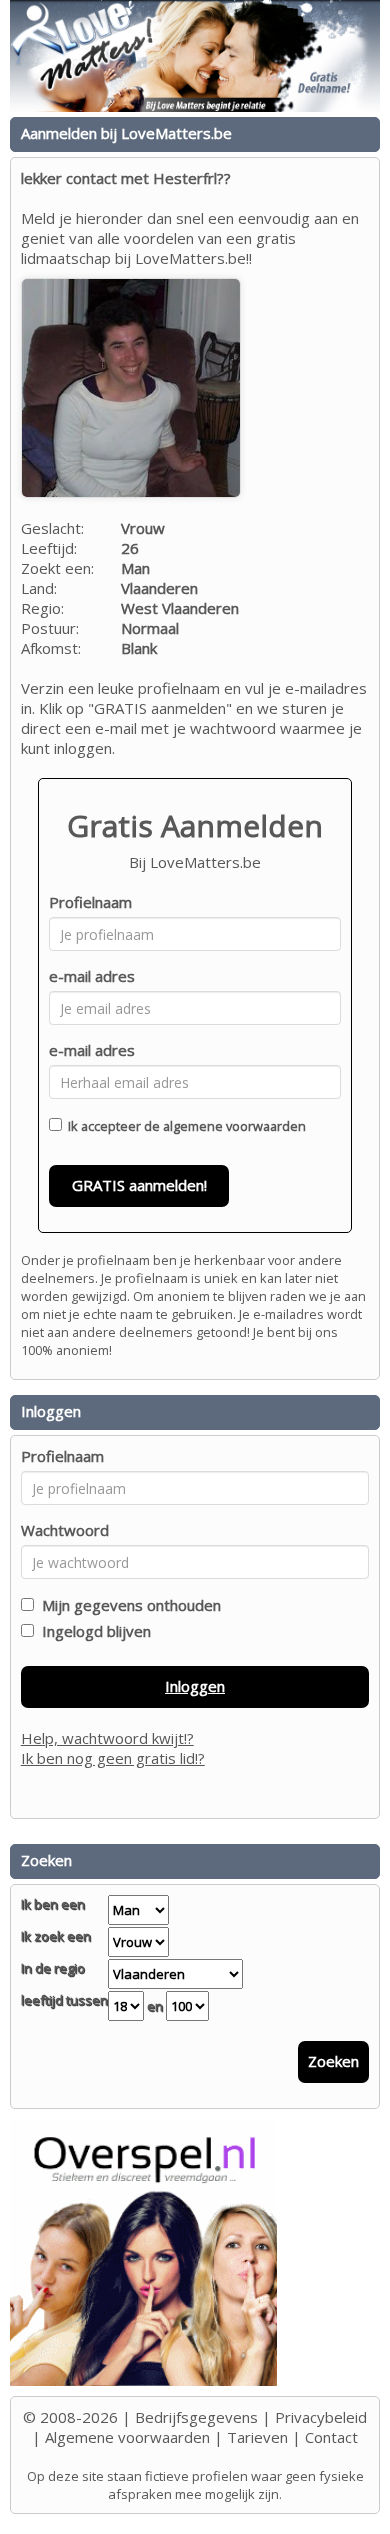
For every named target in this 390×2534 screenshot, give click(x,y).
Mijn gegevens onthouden (127, 1605)
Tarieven (257, 2437)
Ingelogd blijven (92, 1631)
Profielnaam (90, 902)
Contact (331, 2437)
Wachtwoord (65, 1530)
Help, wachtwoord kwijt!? (107, 1738)
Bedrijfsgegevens (196, 2417)
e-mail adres (92, 976)
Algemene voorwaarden (127, 2437)
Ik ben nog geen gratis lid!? (113, 1758)
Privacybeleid (321, 2417)
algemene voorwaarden (234, 1126)
